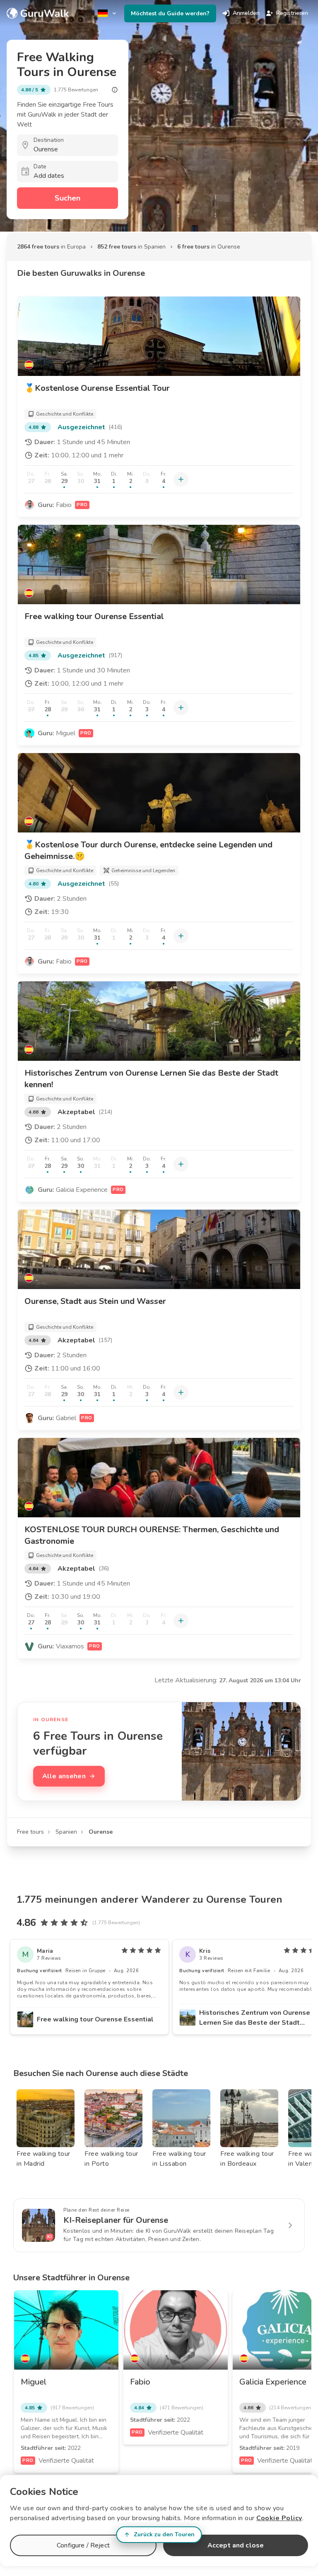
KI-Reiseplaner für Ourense (116, 2220)
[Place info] (115, 90)
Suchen (67, 198)
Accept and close (236, 2545)
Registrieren (292, 13)
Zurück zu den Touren (164, 2534)
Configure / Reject (83, 2545)
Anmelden (246, 13)
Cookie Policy (279, 2518)
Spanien (66, 1832)
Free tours (30, 1832)
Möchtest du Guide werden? (170, 13)
